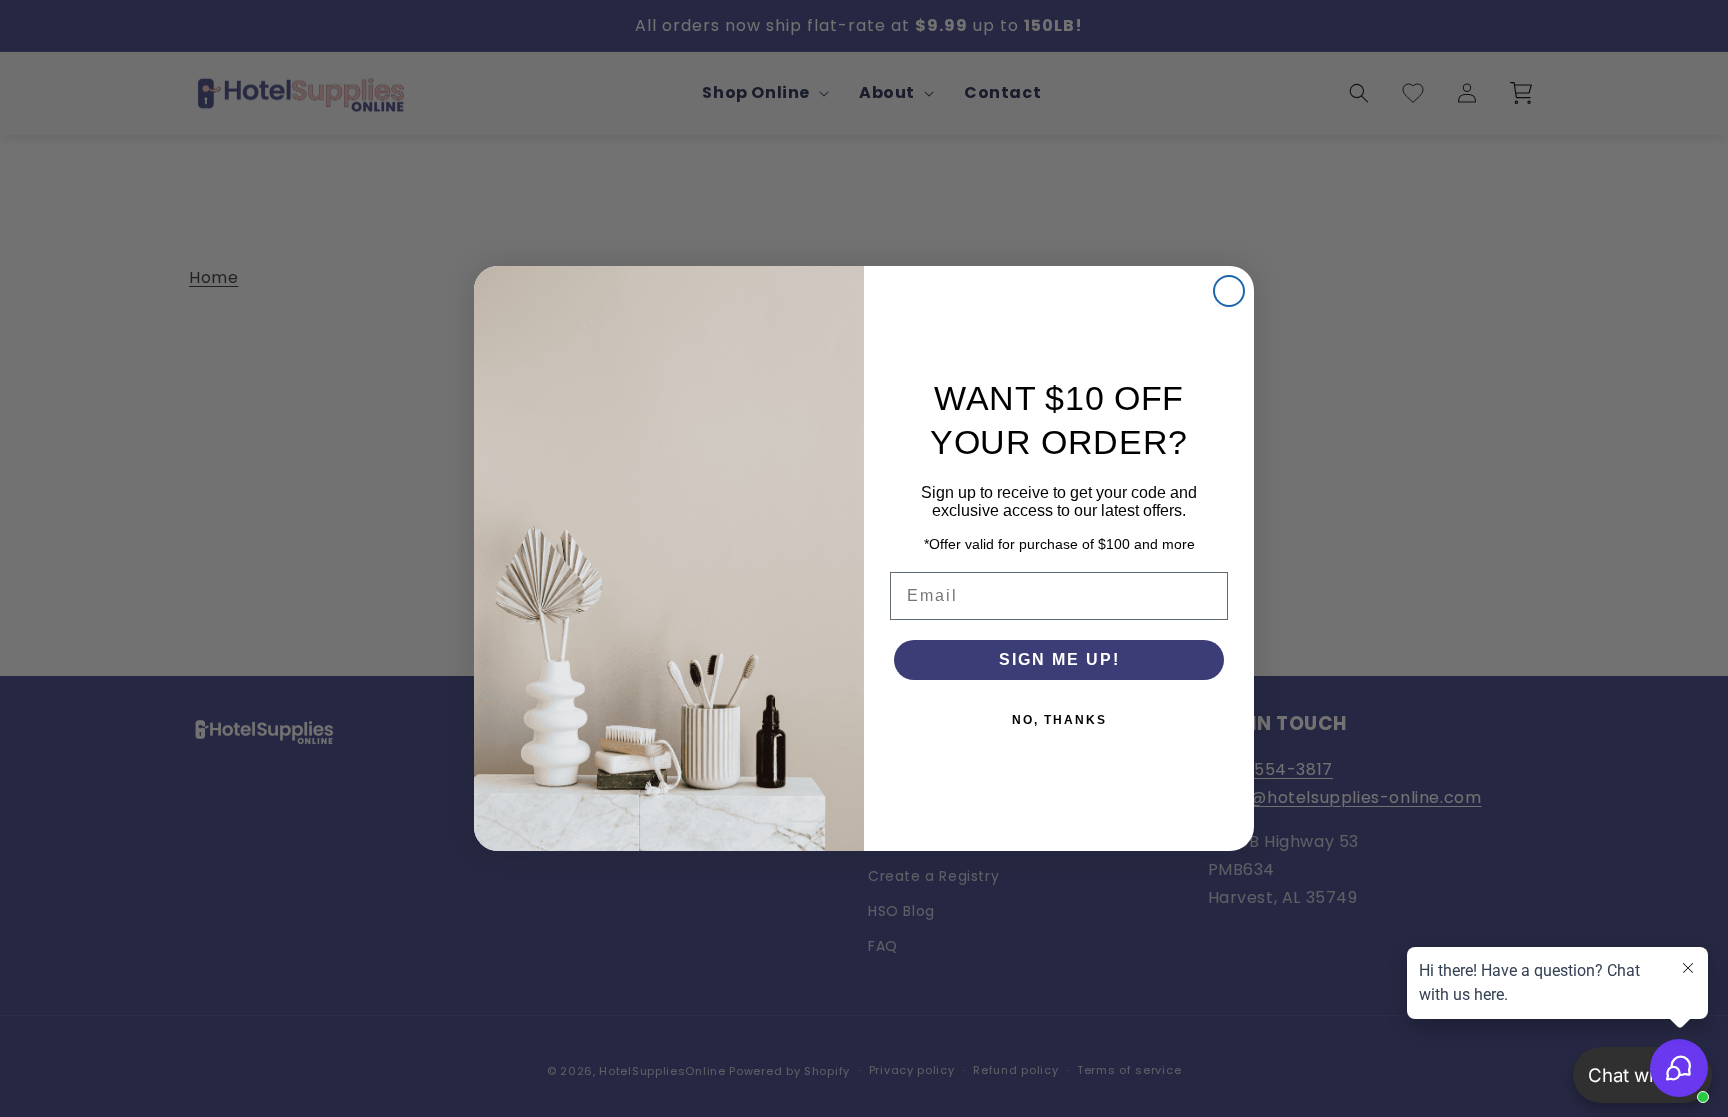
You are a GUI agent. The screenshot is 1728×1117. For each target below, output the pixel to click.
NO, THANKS (1059, 720)
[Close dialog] (1229, 291)
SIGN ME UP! (1059, 659)
